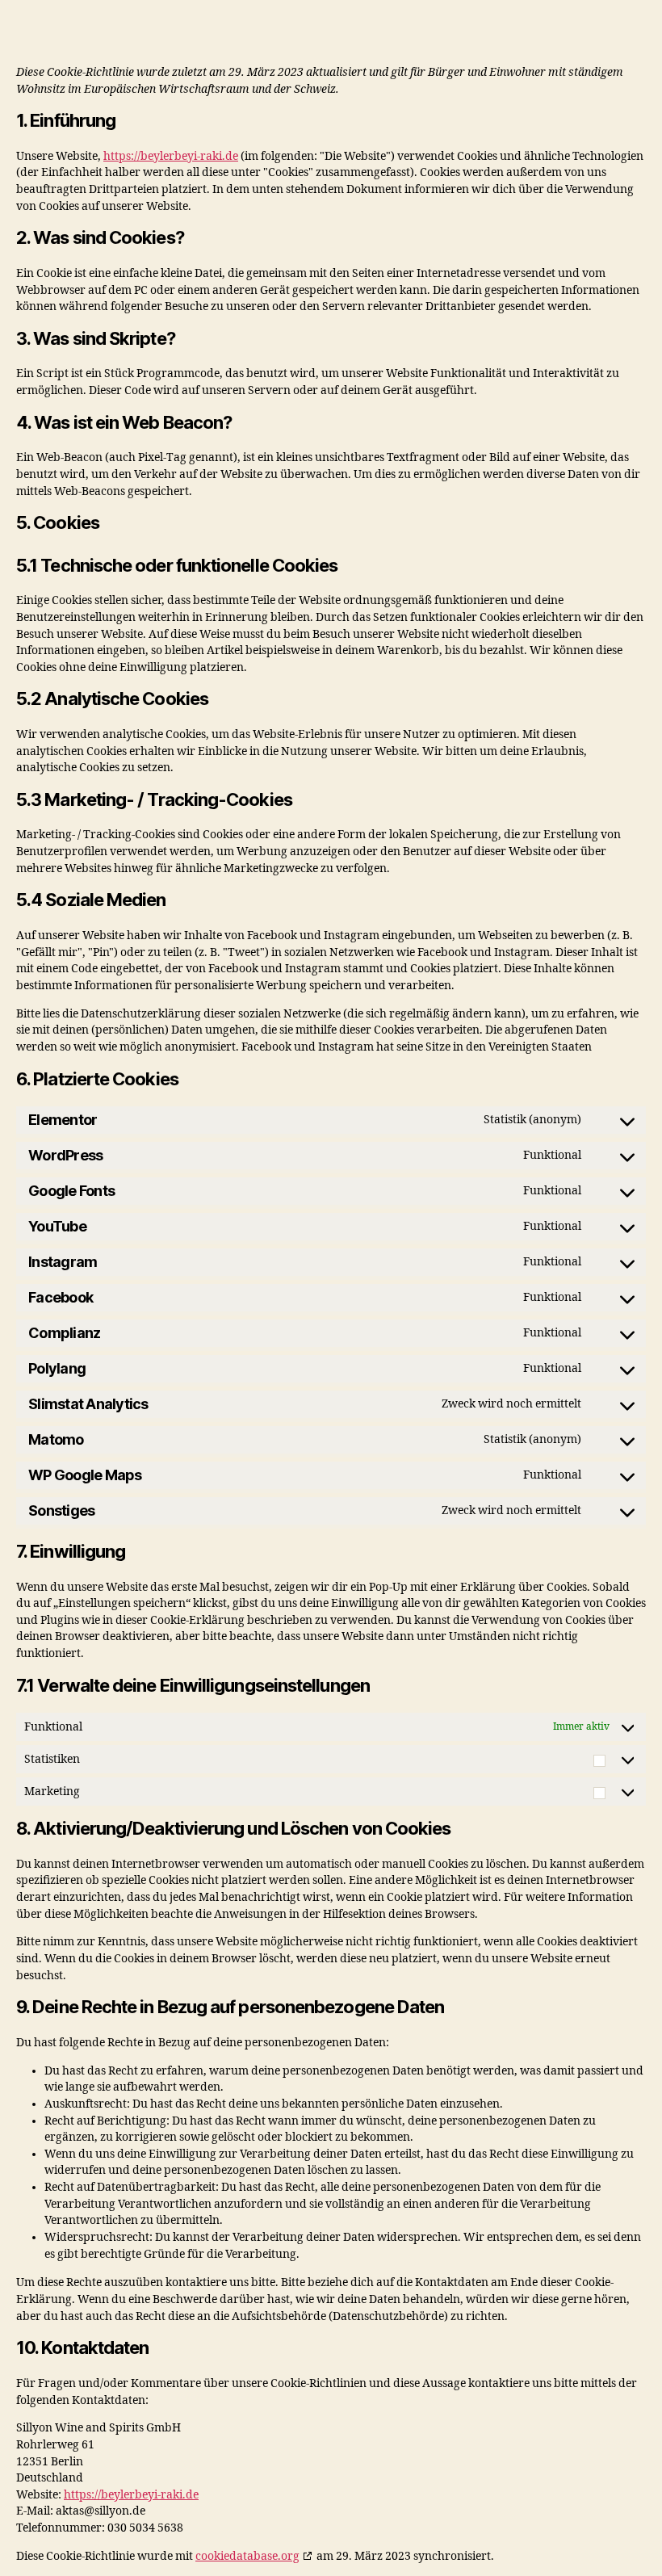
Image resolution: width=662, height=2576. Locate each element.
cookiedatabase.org (247, 2556)
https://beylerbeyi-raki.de (171, 156)
